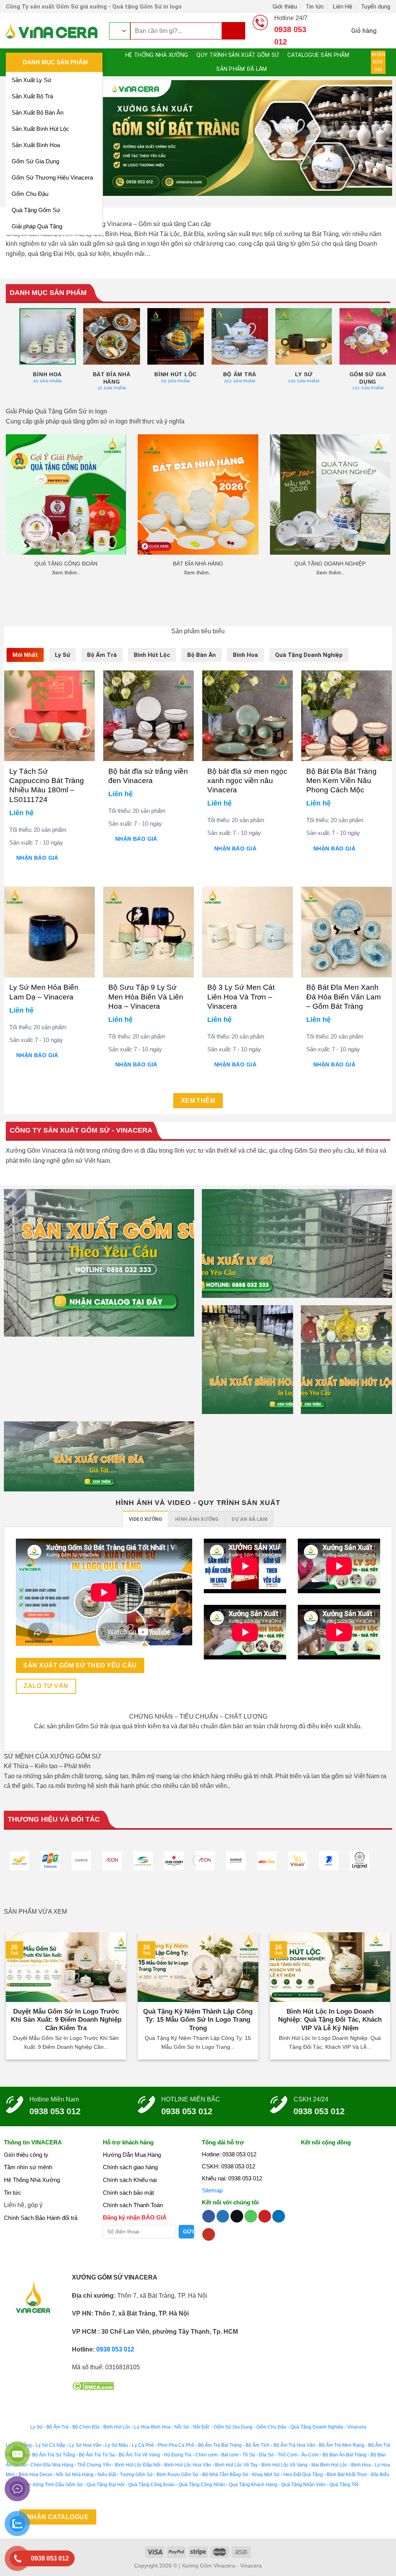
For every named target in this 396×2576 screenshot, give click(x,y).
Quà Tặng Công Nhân (202, 2485)
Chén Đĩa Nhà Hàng (52, 2465)
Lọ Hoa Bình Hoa (152, 2427)
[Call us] (251, 2216)
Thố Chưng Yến (94, 2465)
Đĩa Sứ (266, 2455)
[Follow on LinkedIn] (279, 2216)
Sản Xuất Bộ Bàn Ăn (38, 112)
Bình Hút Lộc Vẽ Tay (236, 2465)
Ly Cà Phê (143, 2445)
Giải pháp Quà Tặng (37, 226)
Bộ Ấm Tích (258, 2445)
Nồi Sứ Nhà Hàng (75, 2475)
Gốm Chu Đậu (30, 194)
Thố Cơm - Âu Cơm (298, 2455)
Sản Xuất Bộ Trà (32, 96)
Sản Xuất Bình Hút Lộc (40, 129)
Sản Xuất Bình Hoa (36, 145)
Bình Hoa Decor (35, 2475)
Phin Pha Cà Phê (176, 2445)
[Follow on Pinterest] (265, 2216)
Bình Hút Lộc (117, 2427)
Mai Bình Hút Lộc (329, 2465)
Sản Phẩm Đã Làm (242, 69)
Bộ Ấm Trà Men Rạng (342, 2445)
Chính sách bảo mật (128, 2193)
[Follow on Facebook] (209, 2216)
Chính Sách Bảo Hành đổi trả (41, 2218)
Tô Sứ (249, 2455)
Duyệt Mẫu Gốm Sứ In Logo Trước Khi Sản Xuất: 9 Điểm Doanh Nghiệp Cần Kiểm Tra (66, 2020)
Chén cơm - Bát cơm (217, 2455)
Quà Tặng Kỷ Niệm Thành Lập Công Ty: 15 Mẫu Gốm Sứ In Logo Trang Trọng (198, 2020)
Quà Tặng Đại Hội (106, 2485)
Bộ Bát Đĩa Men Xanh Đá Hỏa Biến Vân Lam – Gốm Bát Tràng (344, 997)
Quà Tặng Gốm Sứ (36, 210)
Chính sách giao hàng (130, 2167)
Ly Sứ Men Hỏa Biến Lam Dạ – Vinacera (44, 992)
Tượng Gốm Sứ (136, 2475)
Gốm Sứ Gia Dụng (35, 161)
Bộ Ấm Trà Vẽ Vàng (139, 2455)
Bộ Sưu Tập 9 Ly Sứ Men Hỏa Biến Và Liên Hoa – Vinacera (146, 997)
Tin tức (315, 6)
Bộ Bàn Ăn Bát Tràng (345, 2455)
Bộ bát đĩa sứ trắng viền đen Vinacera (148, 776)
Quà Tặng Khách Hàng (253, 2485)
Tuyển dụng (376, 6)
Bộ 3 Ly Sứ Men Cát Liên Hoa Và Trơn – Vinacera (241, 997)
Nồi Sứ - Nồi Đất (192, 2427)
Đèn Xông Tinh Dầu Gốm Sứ (53, 2485)
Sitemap (212, 2190)
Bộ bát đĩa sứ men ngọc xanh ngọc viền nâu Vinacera (247, 781)
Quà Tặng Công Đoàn (152, 2485)
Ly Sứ (36, 2427)
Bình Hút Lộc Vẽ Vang (284, 2465)
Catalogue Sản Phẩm (321, 55)
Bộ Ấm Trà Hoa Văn (294, 2445)
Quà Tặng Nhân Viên (303, 2485)
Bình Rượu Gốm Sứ (178, 2475)
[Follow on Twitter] (223, 2216)
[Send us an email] (237, 2216)
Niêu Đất (107, 2475)
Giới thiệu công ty (26, 2155)
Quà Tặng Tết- (345, 2485)
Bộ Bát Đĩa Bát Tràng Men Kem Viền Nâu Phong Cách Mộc (341, 781)
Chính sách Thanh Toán (133, 2205)
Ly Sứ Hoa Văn (85, 2445)
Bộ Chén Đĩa (86, 2427)
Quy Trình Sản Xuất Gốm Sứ (238, 55)
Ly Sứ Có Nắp (50, 2445)
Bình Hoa (361, 2465)
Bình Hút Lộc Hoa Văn (188, 2465)
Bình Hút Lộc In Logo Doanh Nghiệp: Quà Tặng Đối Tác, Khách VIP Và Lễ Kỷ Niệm (330, 2020)
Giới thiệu (286, 6)
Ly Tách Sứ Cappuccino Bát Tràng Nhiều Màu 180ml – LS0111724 (47, 785)
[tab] (25, 655)
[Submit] (237, 31)
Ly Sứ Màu (117, 2445)
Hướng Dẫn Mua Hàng (132, 2155)
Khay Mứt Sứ (266, 2475)
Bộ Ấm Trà (57, 2427)
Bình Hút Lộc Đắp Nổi (138, 2465)
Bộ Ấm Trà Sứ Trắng (54, 2455)
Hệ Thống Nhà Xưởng (154, 55)
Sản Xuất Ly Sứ (32, 80)
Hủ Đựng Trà (178, 2455)
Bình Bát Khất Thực (347, 2475)
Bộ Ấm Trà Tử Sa (97, 2455)
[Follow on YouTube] (209, 2235)
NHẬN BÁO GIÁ (37, 858)
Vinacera (356, 2427)
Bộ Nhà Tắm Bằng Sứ (225, 2475)
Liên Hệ (343, 6)
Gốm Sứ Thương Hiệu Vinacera (52, 177)
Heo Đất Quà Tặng (303, 2475)
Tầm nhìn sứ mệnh (28, 2167)
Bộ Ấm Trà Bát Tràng (220, 2445)
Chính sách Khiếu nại (130, 2180)
